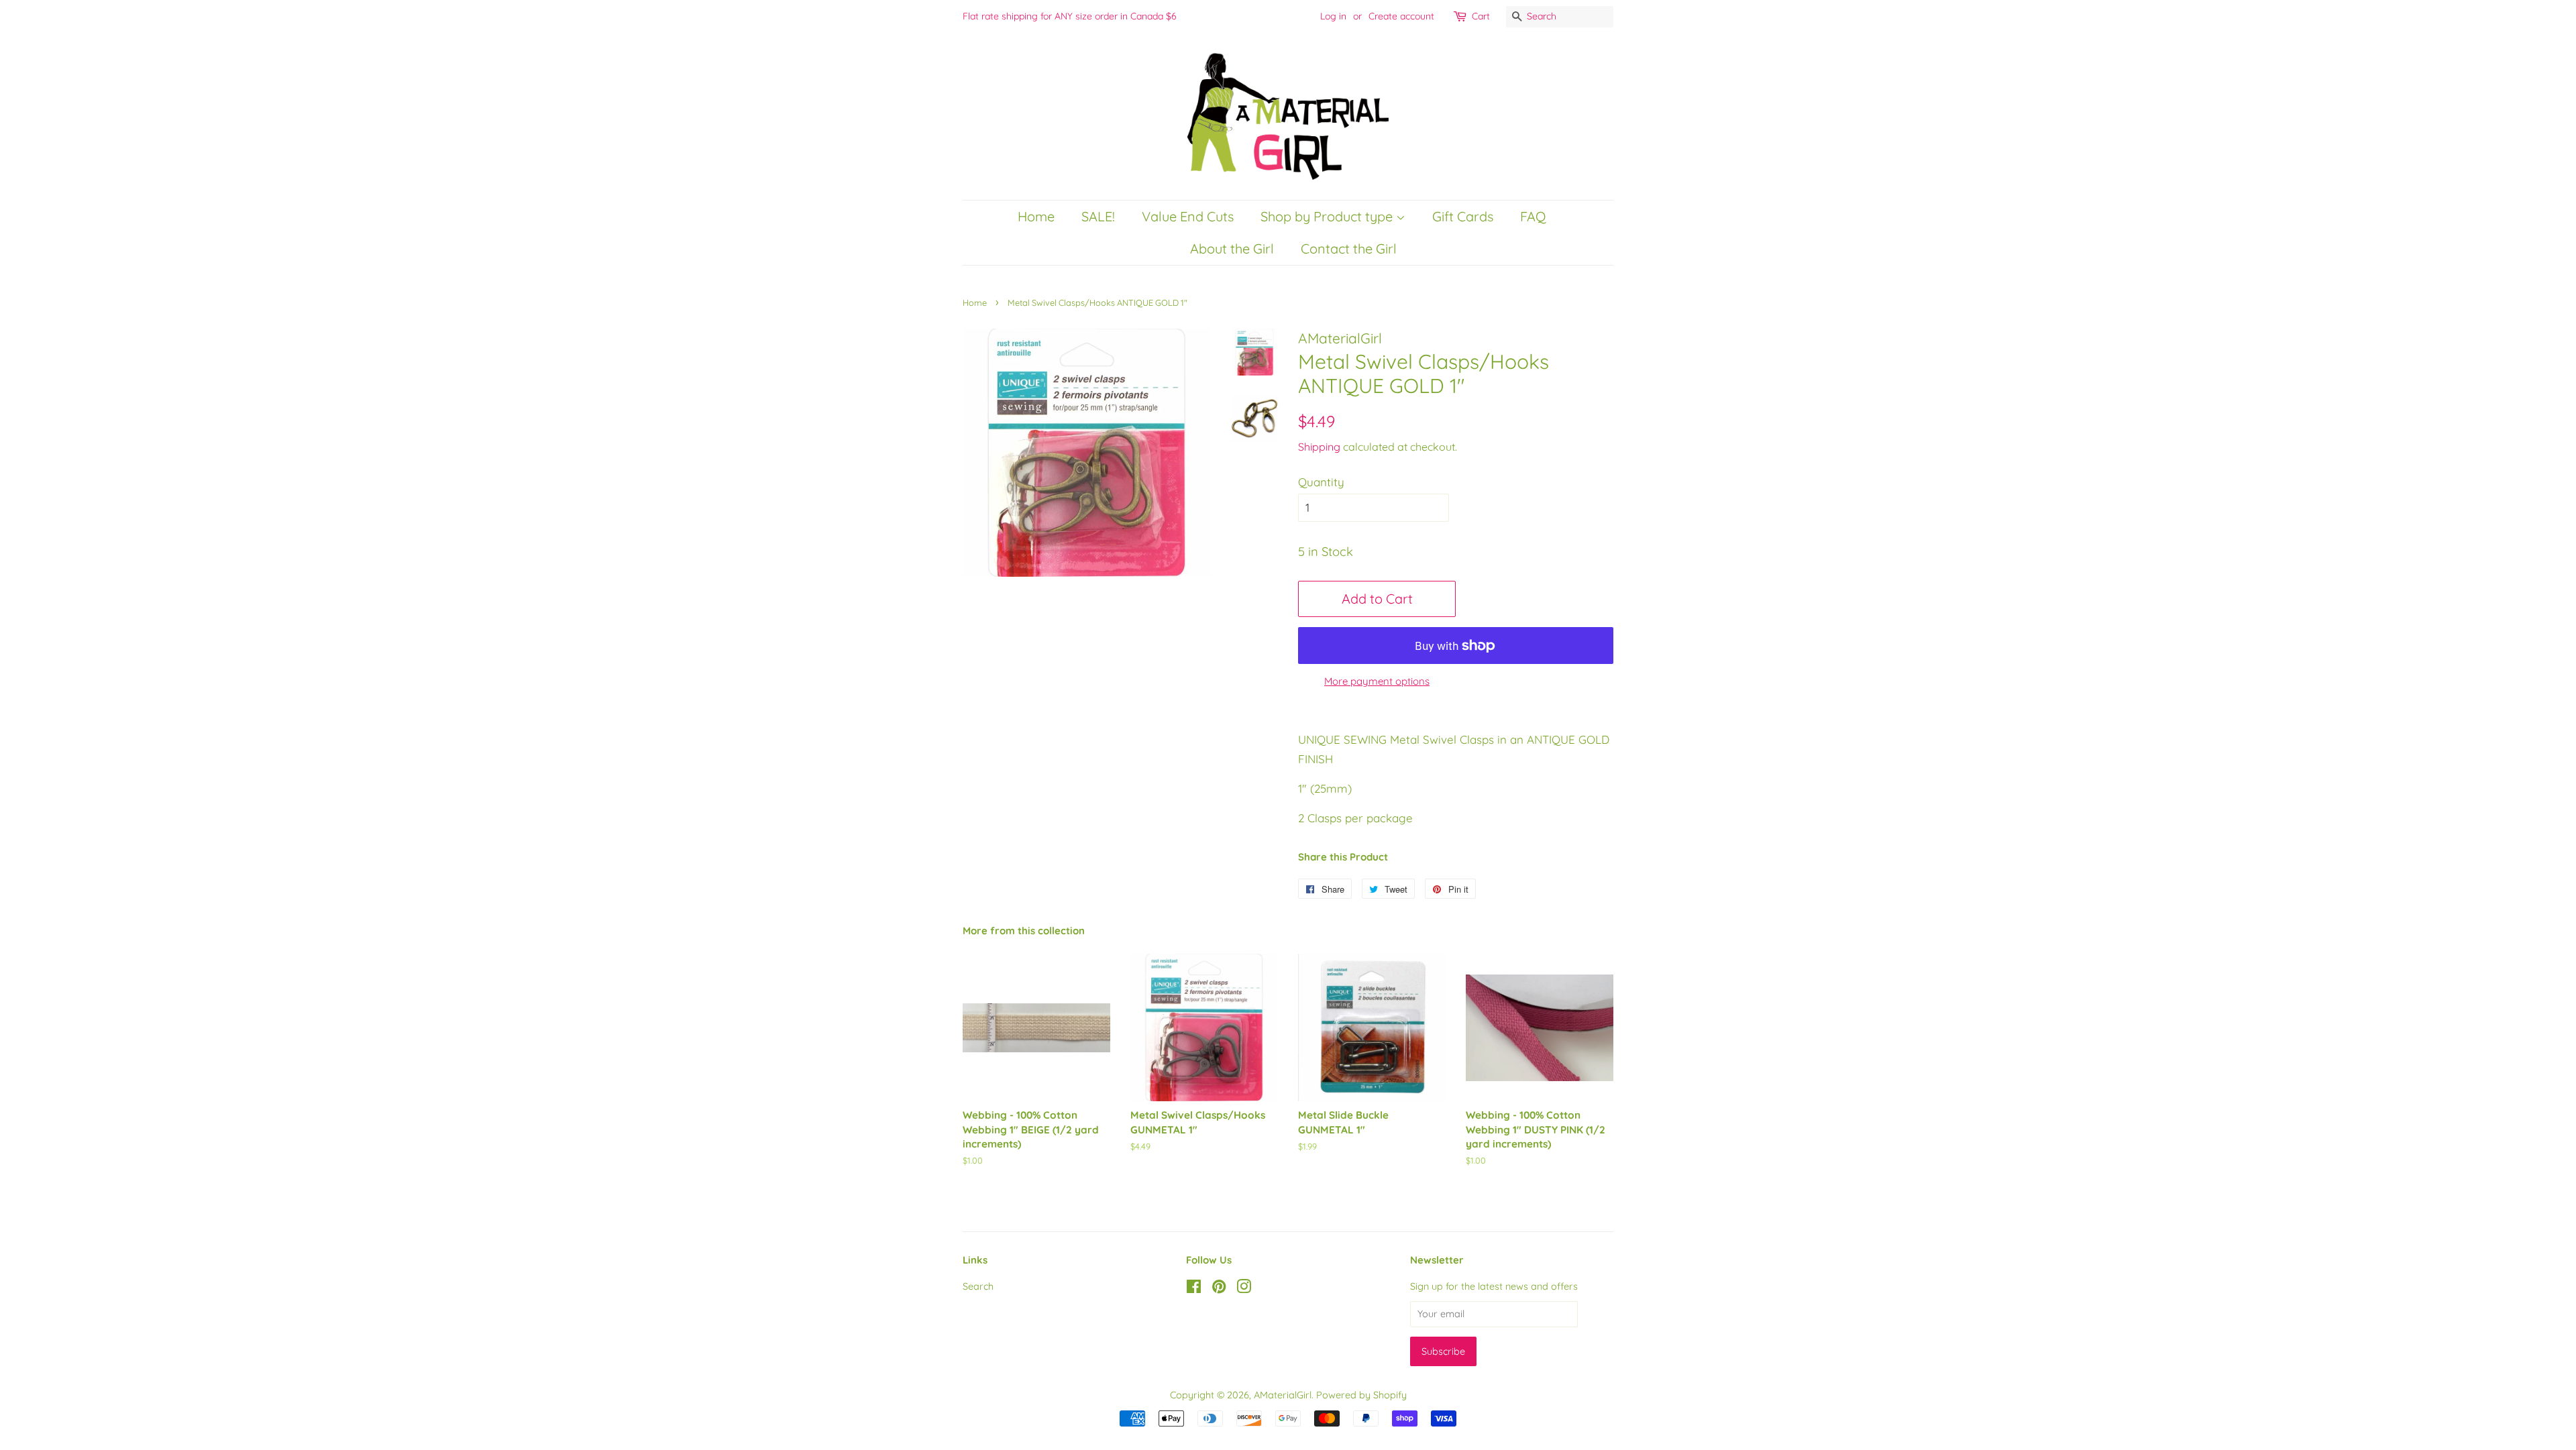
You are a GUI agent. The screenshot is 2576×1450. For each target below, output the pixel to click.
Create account (1401, 16)
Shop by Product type (1328, 216)
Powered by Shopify (1361, 1395)
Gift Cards (1463, 216)
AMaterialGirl (1283, 1395)
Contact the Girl (1349, 248)
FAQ (1533, 216)
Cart (1481, 16)
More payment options (1377, 681)
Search (978, 1286)
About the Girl (1232, 248)
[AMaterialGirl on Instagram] (1244, 1289)
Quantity (1321, 482)
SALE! (1098, 216)
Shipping (1319, 447)
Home (1036, 216)
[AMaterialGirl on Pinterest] (1219, 1289)
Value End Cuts (1188, 216)
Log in (1333, 16)
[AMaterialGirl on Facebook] (1194, 1289)
